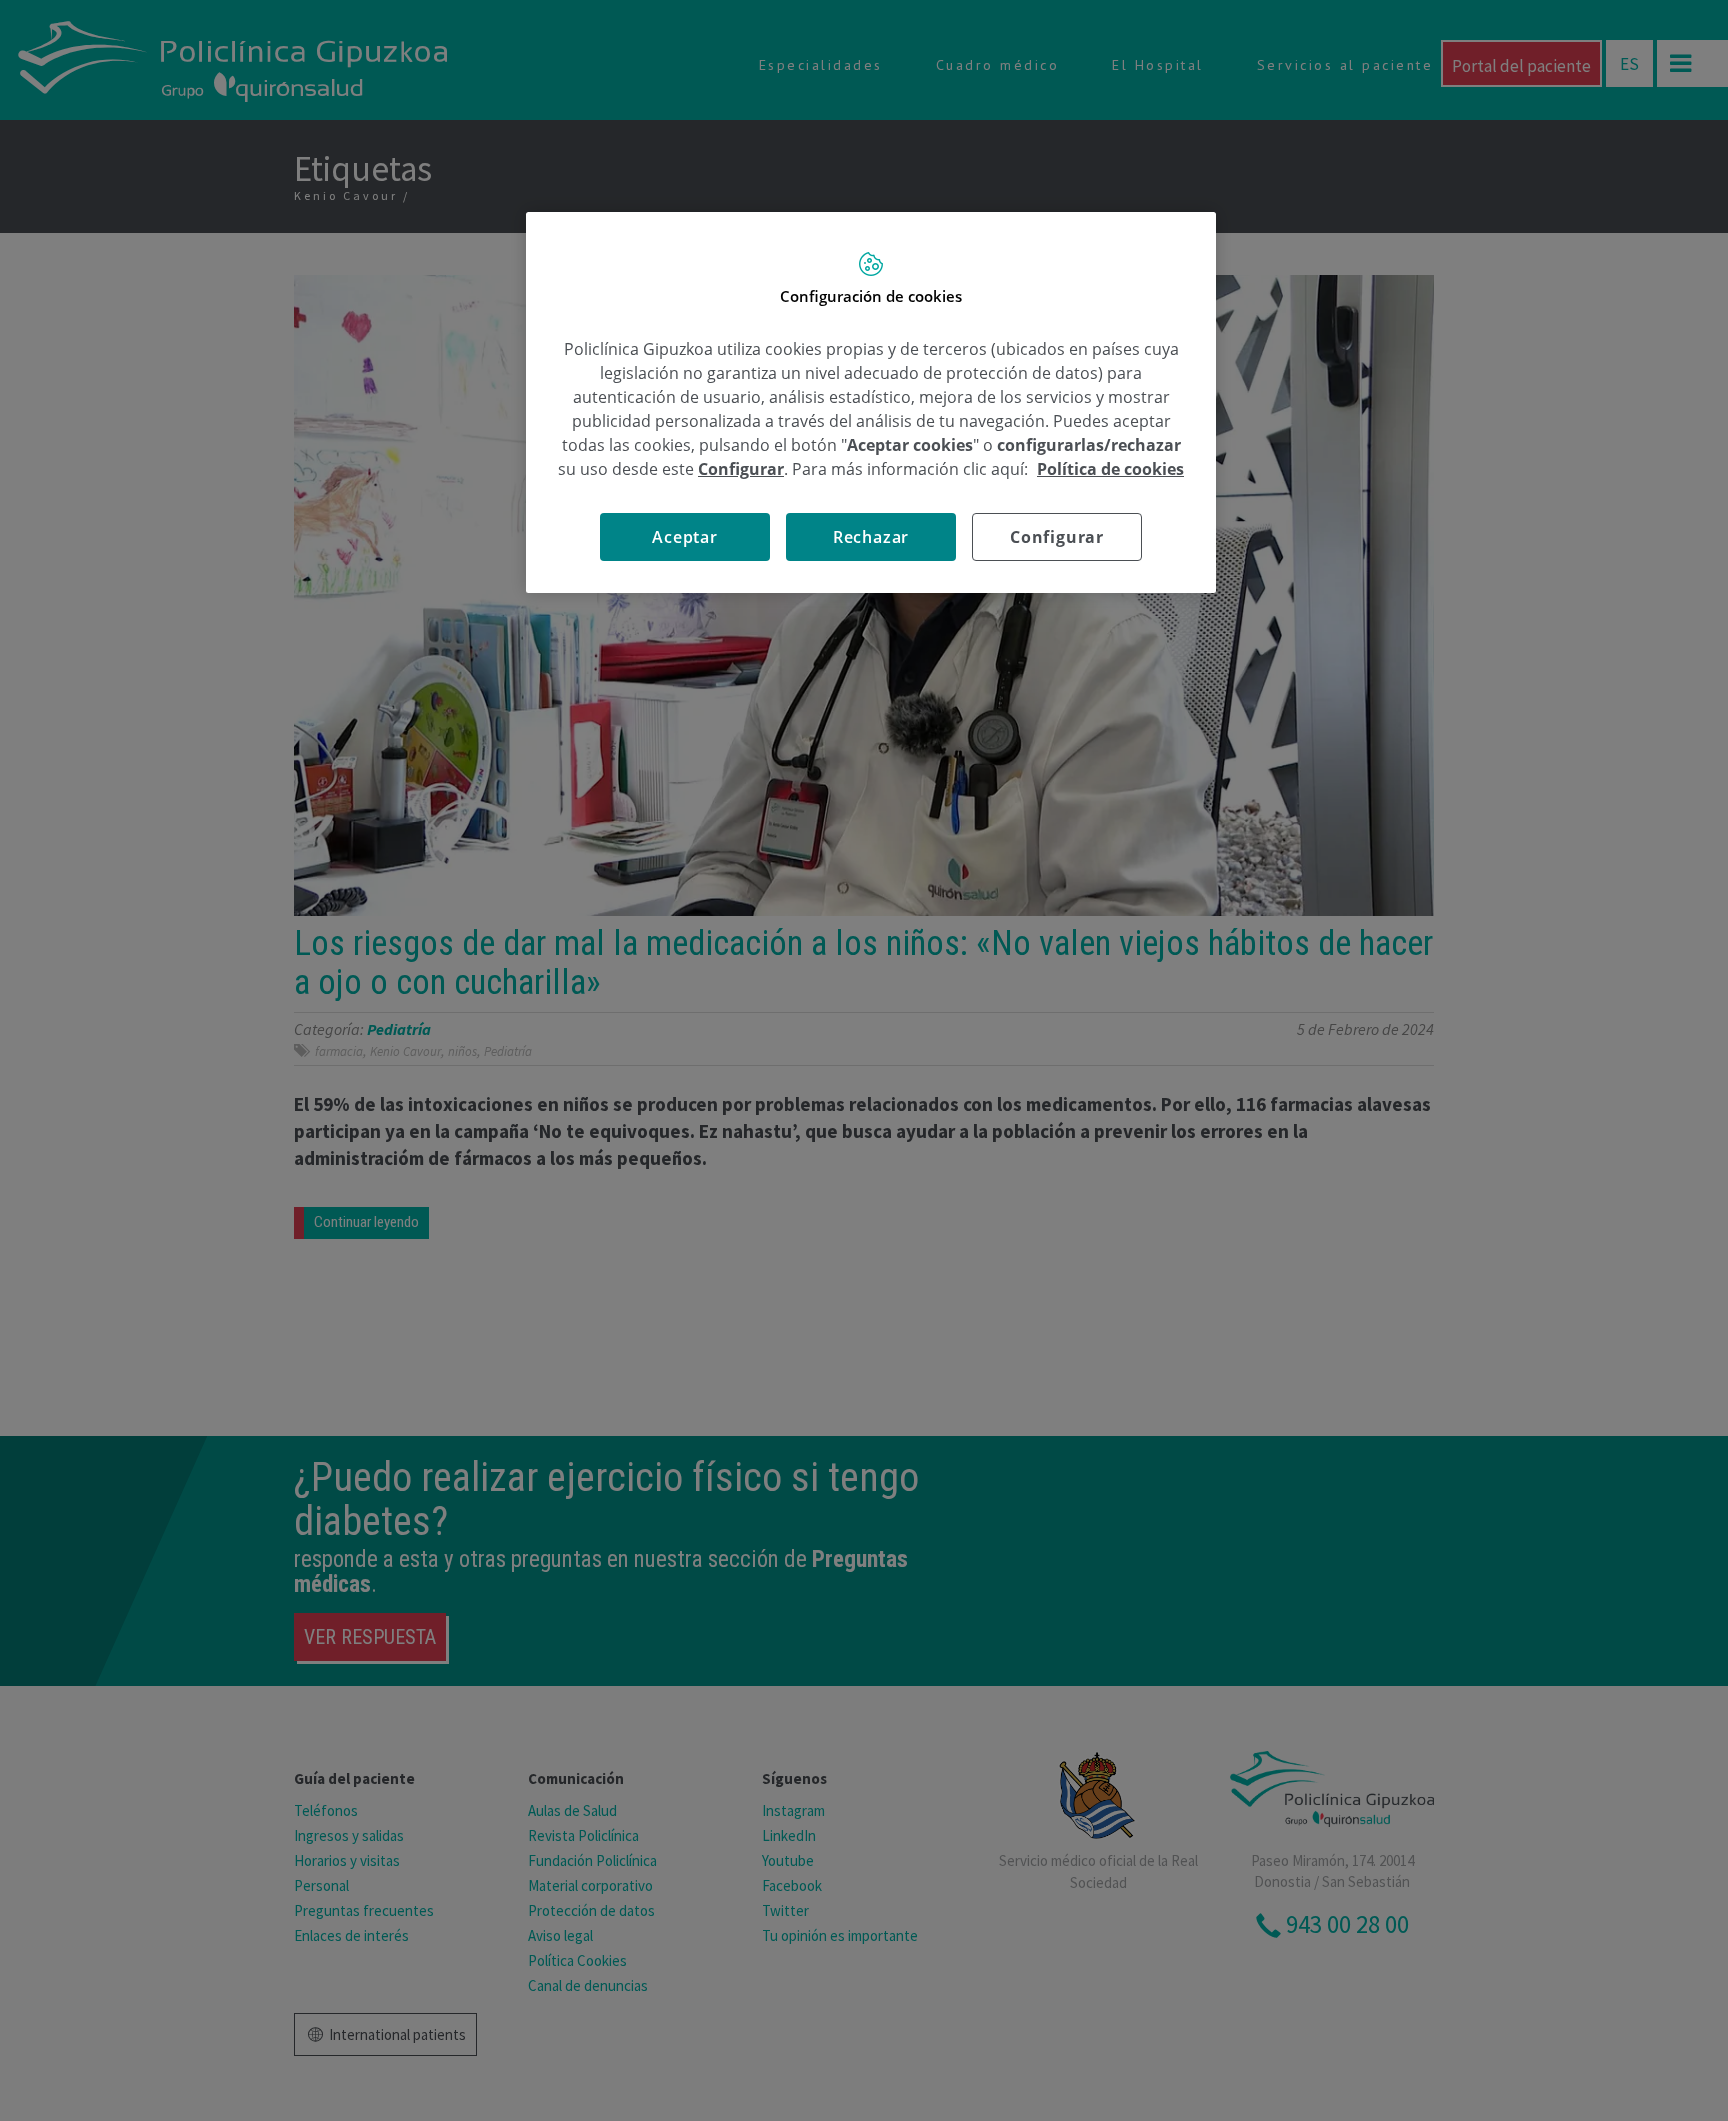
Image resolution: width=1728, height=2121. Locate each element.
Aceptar (685, 537)
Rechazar (871, 537)
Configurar (1057, 537)
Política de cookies (1110, 469)
